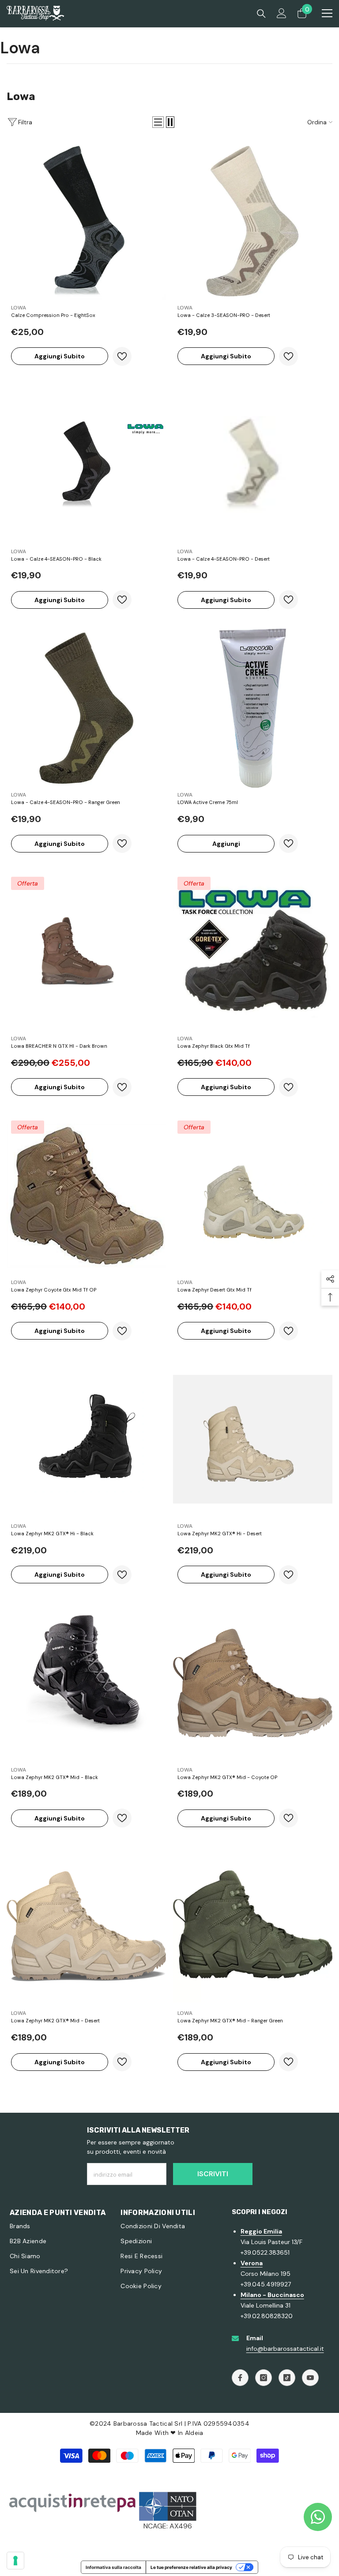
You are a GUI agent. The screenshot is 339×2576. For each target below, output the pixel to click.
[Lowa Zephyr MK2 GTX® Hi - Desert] (253, 1439)
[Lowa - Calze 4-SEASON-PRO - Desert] (253, 465)
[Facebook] (240, 2378)
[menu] (327, 13)
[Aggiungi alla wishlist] (122, 356)
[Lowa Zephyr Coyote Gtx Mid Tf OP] (86, 1196)
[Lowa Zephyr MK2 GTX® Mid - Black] (86, 1683)
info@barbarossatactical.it (285, 2349)
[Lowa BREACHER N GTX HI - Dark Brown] (86, 952)
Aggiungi (226, 844)
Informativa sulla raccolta (113, 2567)
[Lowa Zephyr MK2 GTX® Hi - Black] (86, 1439)
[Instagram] (264, 2378)
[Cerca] (261, 14)
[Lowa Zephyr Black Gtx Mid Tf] (253, 952)
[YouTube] (310, 2378)
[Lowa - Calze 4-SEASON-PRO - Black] (86, 465)
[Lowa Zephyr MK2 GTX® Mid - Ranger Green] (253, 1926)
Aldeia (194, 2433)
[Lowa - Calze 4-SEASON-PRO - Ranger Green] (86, 708)
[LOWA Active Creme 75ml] (253, 708)
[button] (158, 122)
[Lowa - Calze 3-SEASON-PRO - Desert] (253, 221)
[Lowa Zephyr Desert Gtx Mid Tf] (253, 1196)
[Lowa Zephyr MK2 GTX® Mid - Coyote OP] (253, 1683)
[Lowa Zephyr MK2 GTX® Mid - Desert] (86, 1926)
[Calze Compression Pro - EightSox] (86, 221)
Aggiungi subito (60, 356)
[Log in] (282, 13)
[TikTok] (287, 2378)
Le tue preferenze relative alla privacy (191, 2567)
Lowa (19, 308)
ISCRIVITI (213, 2174)
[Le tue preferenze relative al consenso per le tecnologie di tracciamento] (15, 2561)
